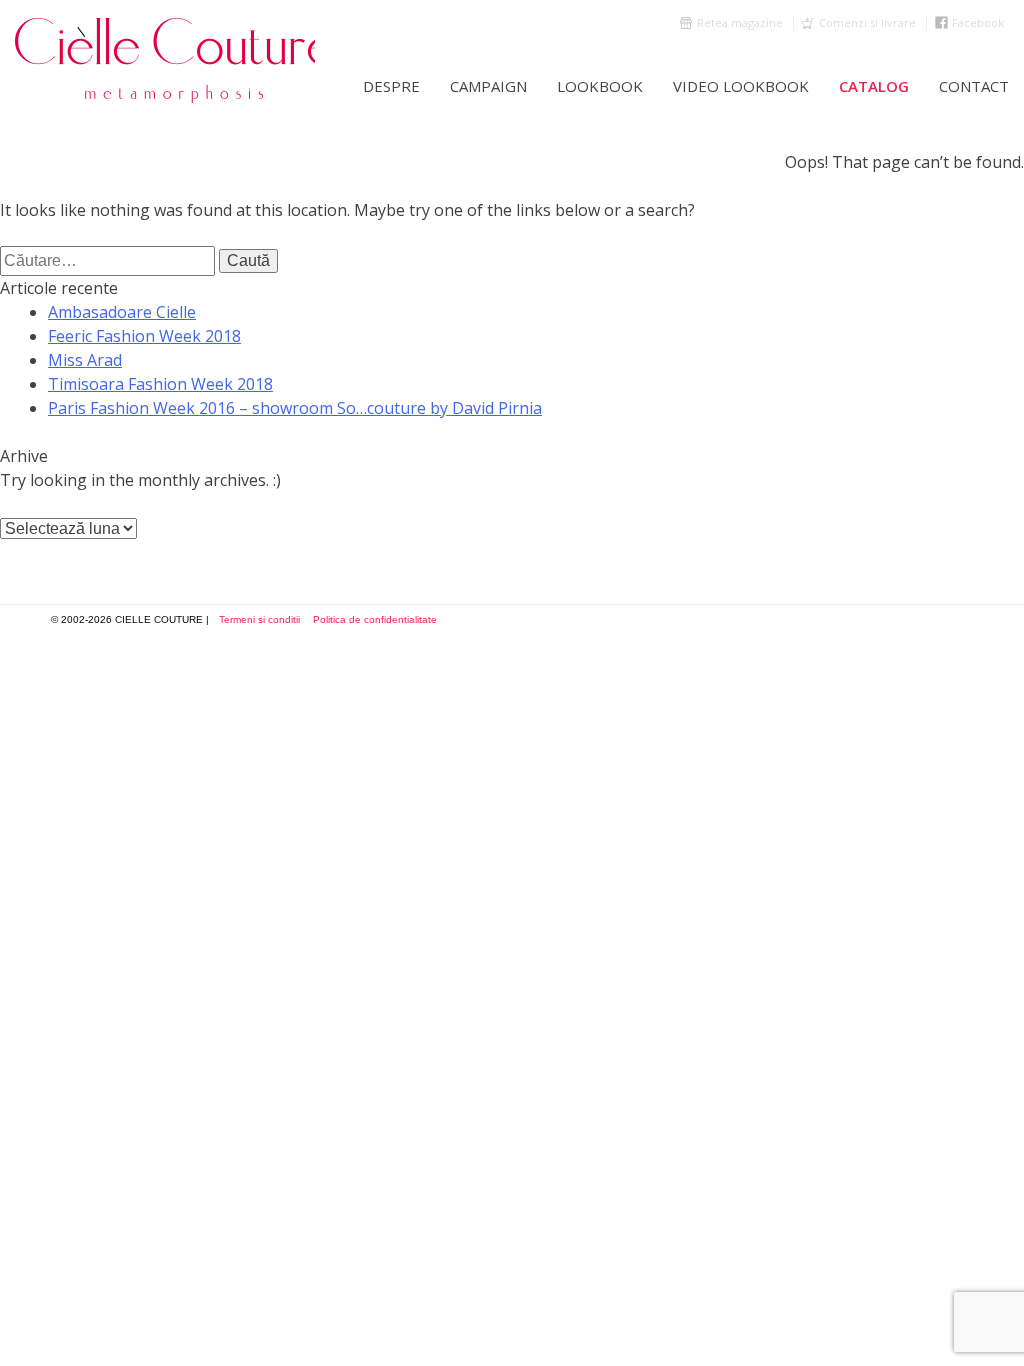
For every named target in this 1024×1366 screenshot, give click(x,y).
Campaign (488, 86)
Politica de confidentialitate (375, 619)
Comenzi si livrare (867, 22)
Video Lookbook (741, 86)
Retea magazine (740, 22)
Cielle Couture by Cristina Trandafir (165, 60)
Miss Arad (85, 360)
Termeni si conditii (259, 619)
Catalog (874, 86)
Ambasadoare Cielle (122, 312)
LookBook (600, 86)
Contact (974, 86)
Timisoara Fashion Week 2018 (160, 384)
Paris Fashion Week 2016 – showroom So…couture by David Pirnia (295, 408)
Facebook (978, 22)
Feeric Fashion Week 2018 (144, 336)
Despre (391, 86)
